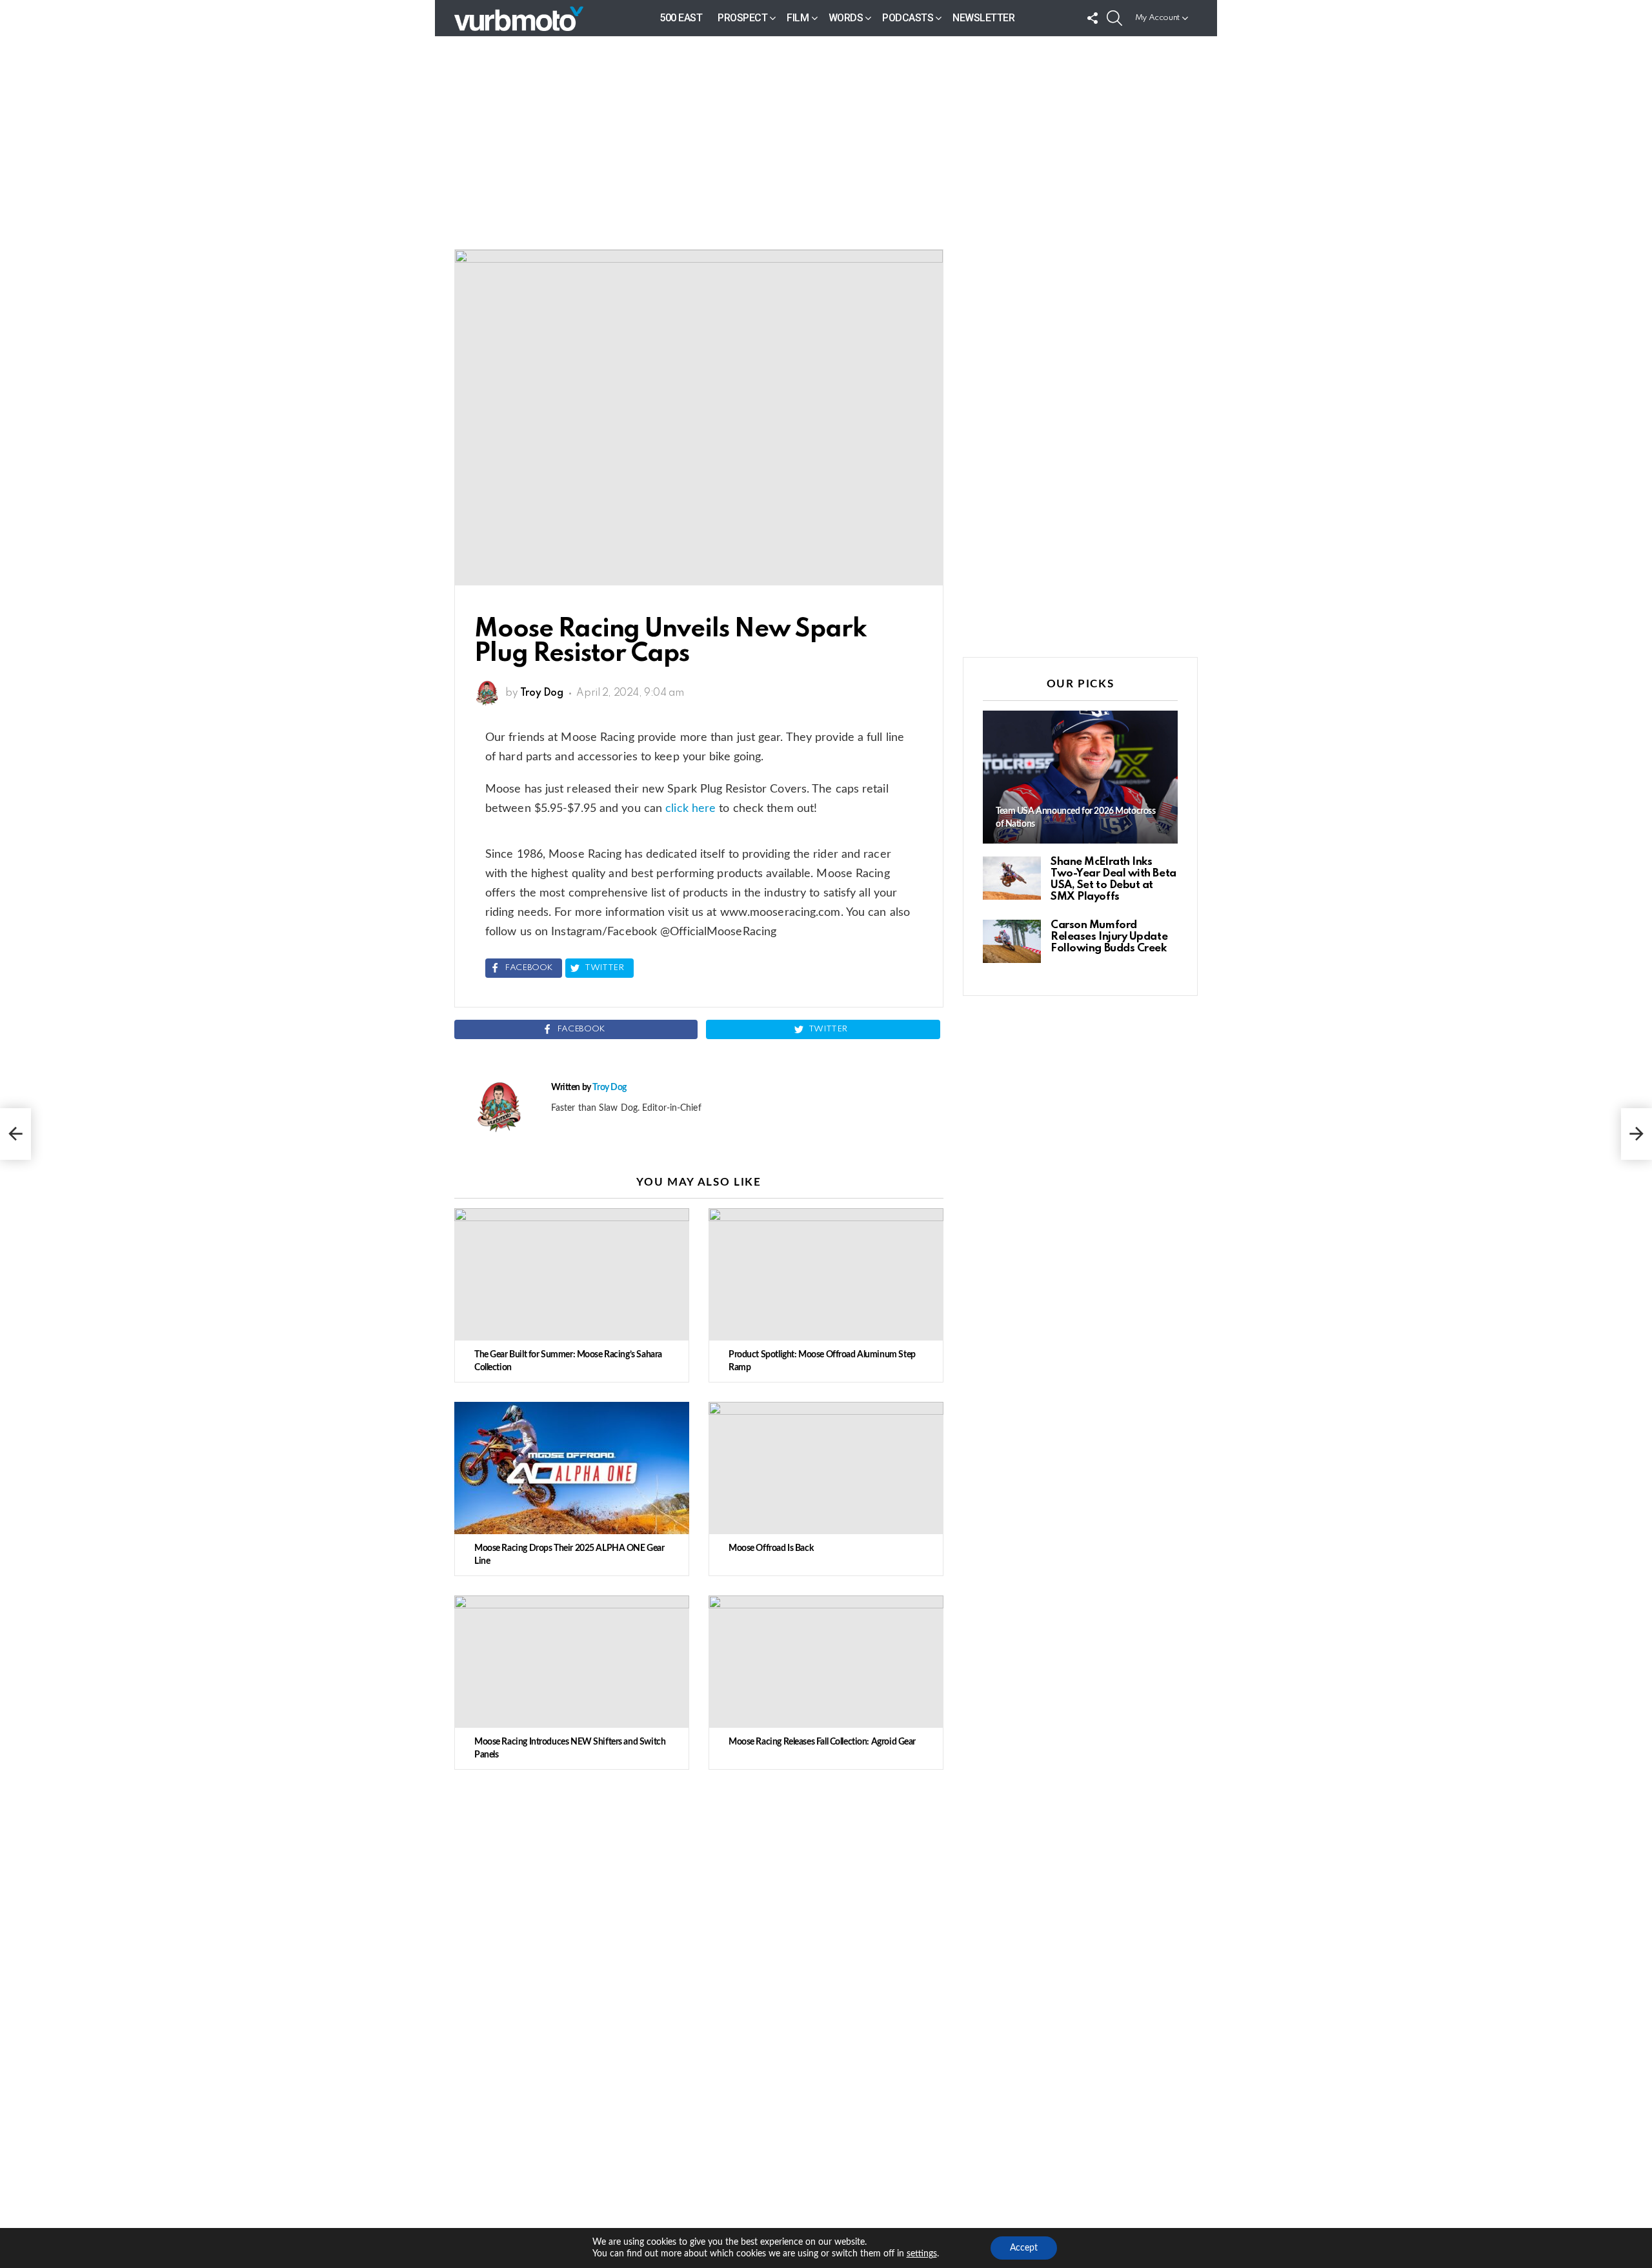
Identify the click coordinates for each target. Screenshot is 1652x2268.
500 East (681, 18)
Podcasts (908, 18)
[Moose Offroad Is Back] (826, 1468)
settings (922, 2254)
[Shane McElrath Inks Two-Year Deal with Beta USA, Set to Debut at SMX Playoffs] (1012, 878)
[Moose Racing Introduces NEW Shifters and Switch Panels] (572, 1662)
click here (690, 809)
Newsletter (983, 18)
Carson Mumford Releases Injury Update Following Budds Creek (1109, 937)
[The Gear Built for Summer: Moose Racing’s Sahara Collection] (572, 1274)
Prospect (742, 18)
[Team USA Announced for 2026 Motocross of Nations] (1080, 777)
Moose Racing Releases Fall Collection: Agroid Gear (822, 1742)
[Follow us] (1093, 18)
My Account (1157, 18)
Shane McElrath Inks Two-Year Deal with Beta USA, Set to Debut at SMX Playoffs (1113, 879)
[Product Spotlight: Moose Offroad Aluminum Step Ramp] (826, 1274)
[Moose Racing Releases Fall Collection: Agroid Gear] (826, 1662)
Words (846, 18)
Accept (1024, 2248)
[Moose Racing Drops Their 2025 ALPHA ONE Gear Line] (572, 1468)
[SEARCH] (1114, 18)
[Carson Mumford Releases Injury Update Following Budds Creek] (1012, 941)
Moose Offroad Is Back (771, 1548)
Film (798, 18)
